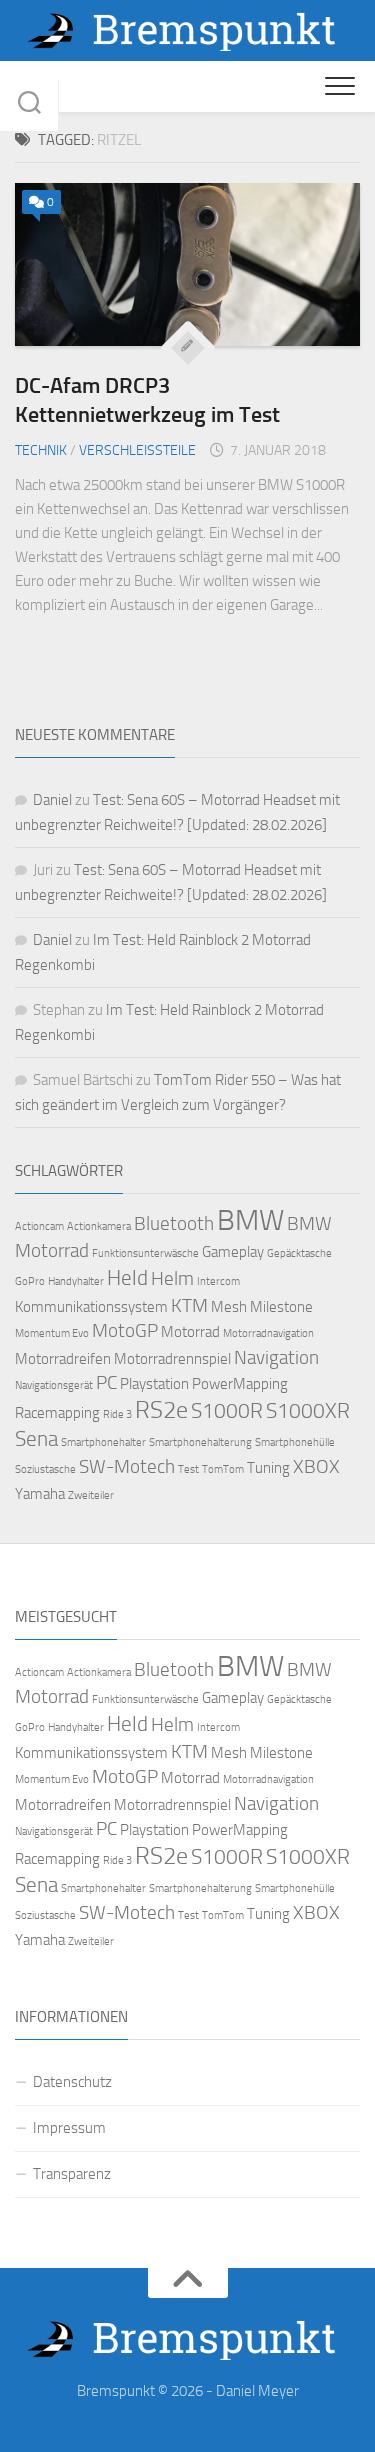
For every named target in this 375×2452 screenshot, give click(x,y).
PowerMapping (240, 1384)
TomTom (223, 1469)
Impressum (69, 2128)
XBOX (316, 1467)
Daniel (52, 800)
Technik (41, 450)
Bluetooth (174, 1224)
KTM (189, 1306)
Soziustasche (45, 1469)
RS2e (161, 1410)
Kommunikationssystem (91, 1307)
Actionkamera (99, 1226)
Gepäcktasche (299, 1253)
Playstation (154, 1384)
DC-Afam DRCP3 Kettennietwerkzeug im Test (147, 400)
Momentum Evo (52, 1333)
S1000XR (308, 1410)
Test (188, 1469)
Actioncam (39, 1226)
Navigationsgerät (54, 1385)
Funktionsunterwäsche (145, 1253)
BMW (250, 1220)
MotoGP (125, 1331)
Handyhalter (76, 1281)
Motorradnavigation (268, 1333)
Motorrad (190, 1332)
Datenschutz (72, 2082)
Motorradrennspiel (172, 1359)
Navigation (276, 1358)
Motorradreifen (63, 1359)
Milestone (281, 1307)
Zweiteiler (91, 1495)
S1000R (227, 1410)
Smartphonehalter (103, 1442)
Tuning (268, 1468)
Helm (172, 1279)
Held (127, 1277)
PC (106, 1383)
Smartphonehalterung (200, 1442)
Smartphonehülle (295, 1442)
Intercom (218, 1281)
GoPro (30, 1281)
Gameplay (233, 1252)
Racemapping (57, 1413)
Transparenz (72, 2174)
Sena (36, 1438)
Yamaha (40, 1494)
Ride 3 (117, 1414)
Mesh (229, 1307)
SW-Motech (127, 1467)
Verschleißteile (137, 450)
